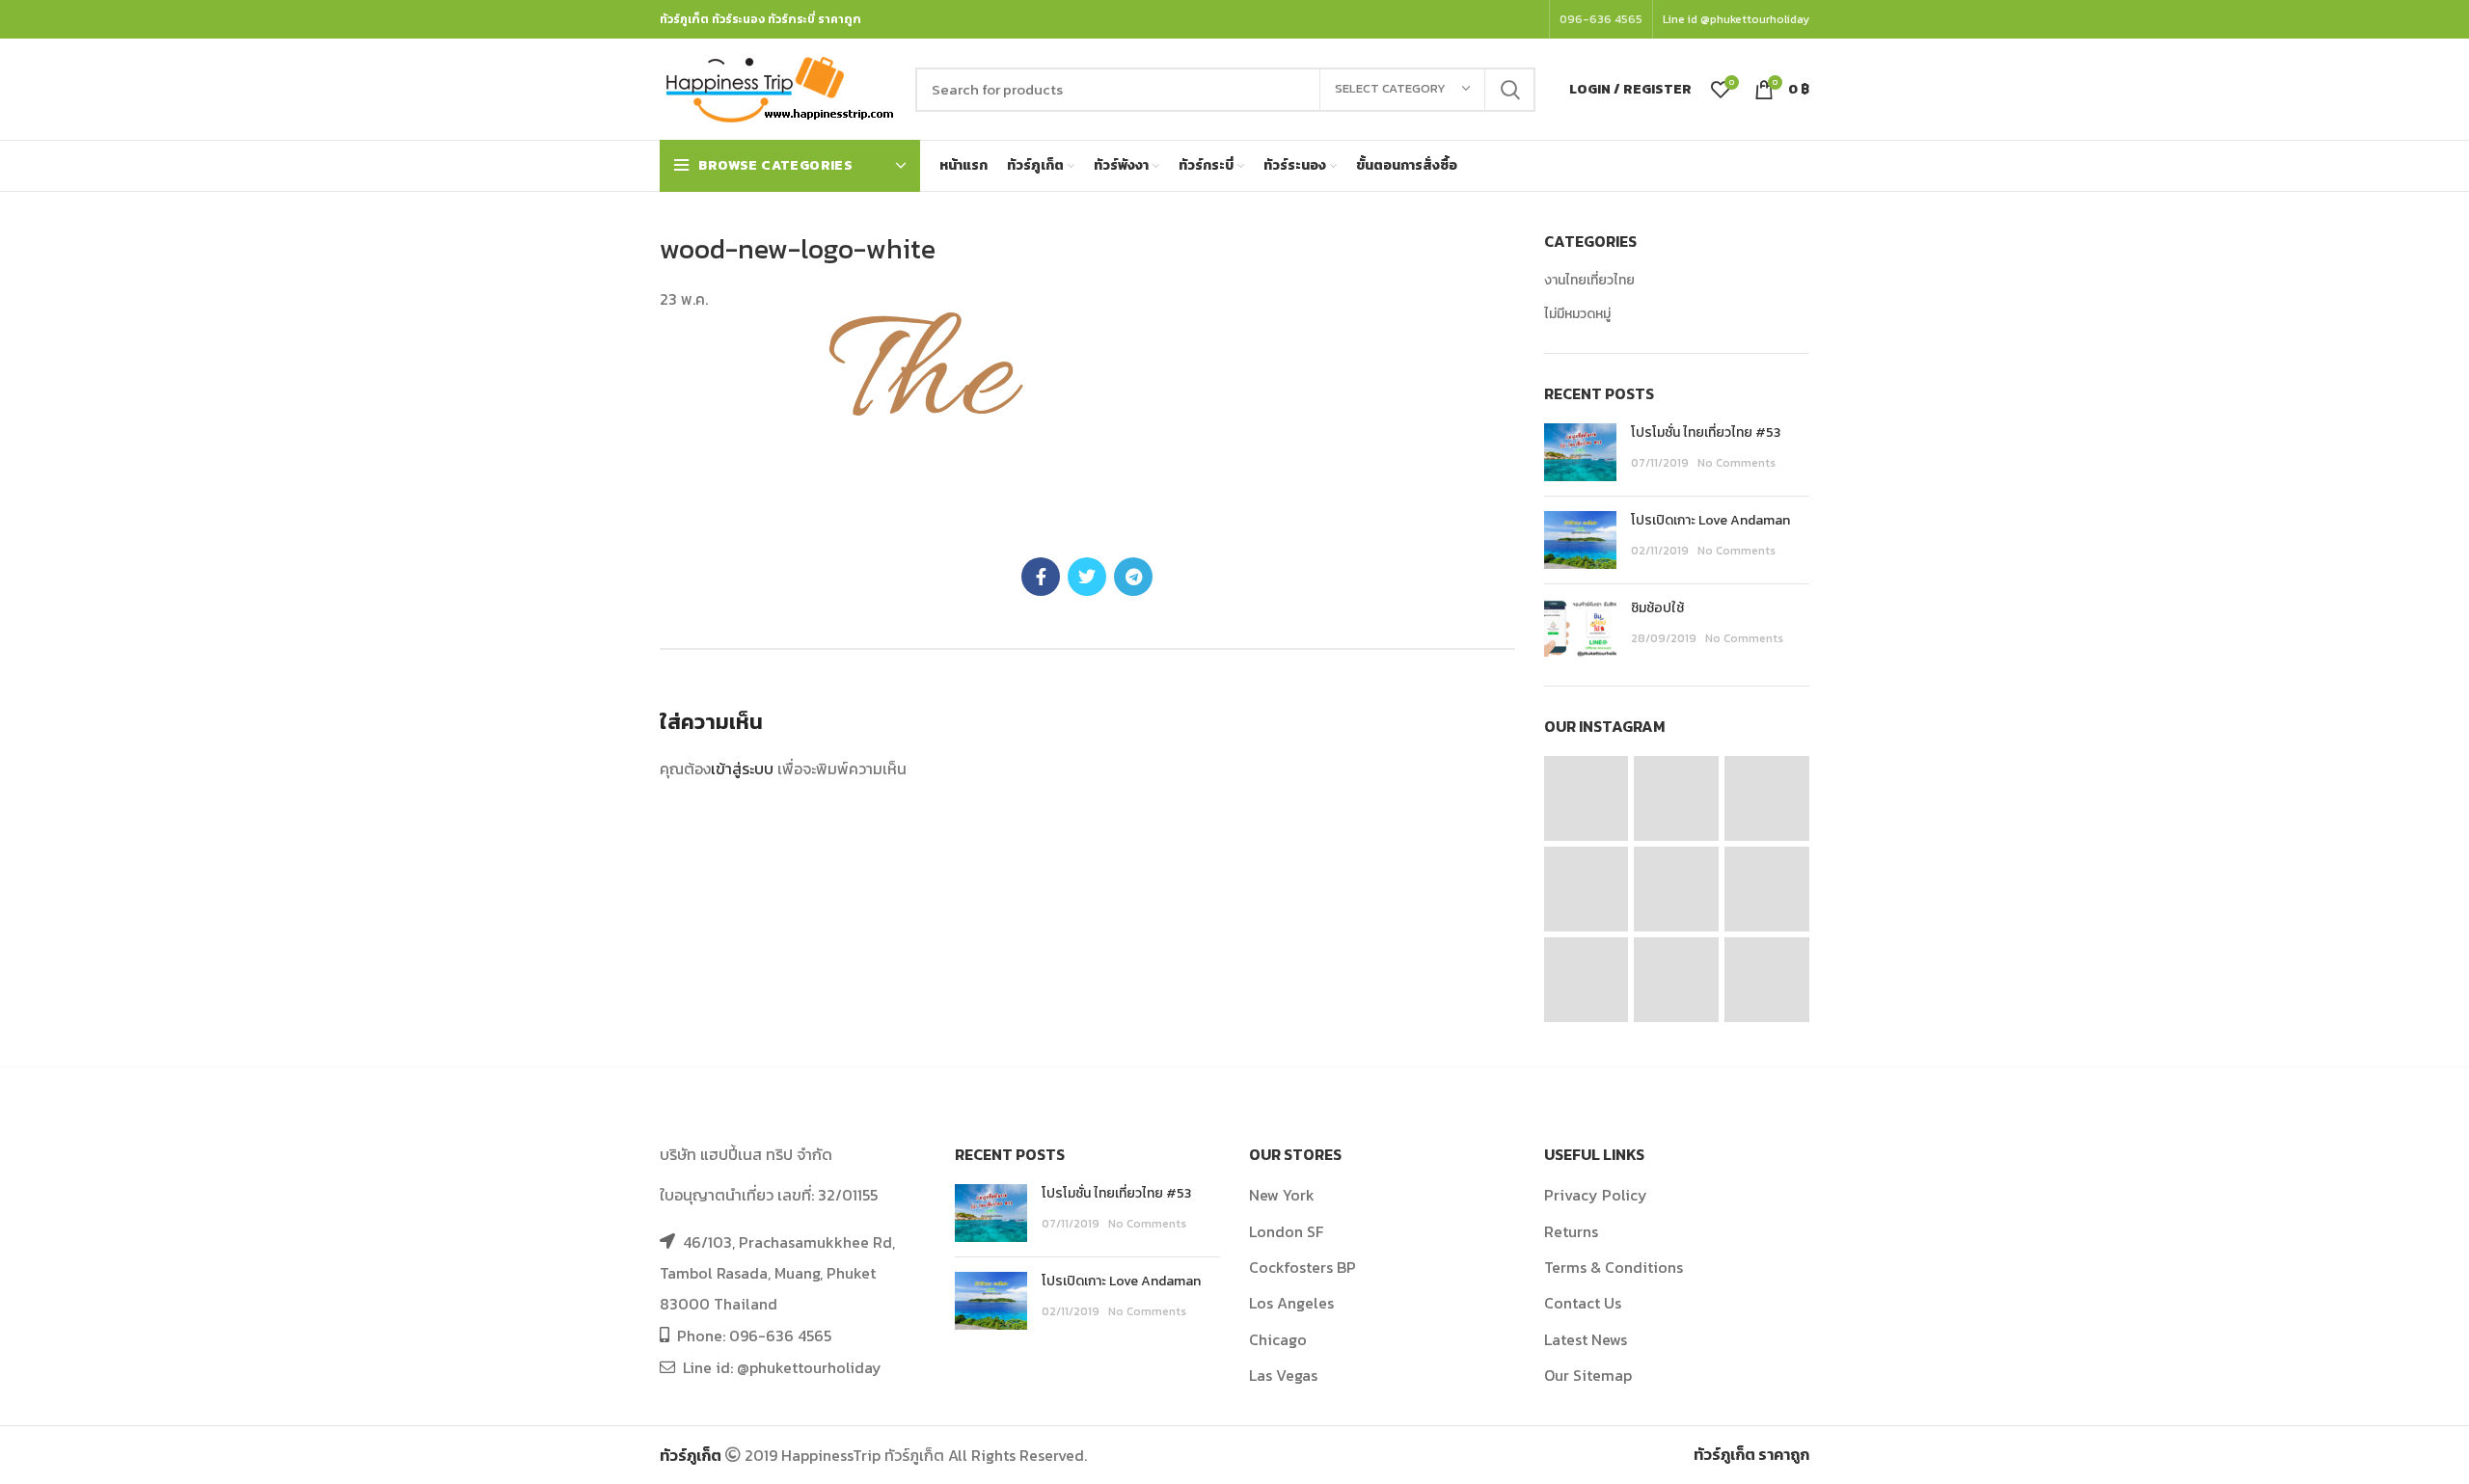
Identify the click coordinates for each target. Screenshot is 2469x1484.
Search (1509, 90)
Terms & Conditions (1614, 1267)
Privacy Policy (1596, 1195)
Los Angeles (1291, 1303)
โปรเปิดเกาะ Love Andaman (1710, 520)
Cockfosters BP (1302, 1267)
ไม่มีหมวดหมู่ (1577, 314)
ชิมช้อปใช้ (1657, 608)
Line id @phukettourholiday (1736, 19)
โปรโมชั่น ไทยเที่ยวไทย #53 (1706, 432)
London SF (1286, 1231)
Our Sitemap (1588, 1375)
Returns (1571, 1231)
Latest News (1586, 1339)
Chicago (1278, 1339)
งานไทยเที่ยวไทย (1589, 281)
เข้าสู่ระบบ (742, 769)
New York (1282, 1195)
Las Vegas (1283, 1375)
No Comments (1736, 463)
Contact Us (1583, 1303)
